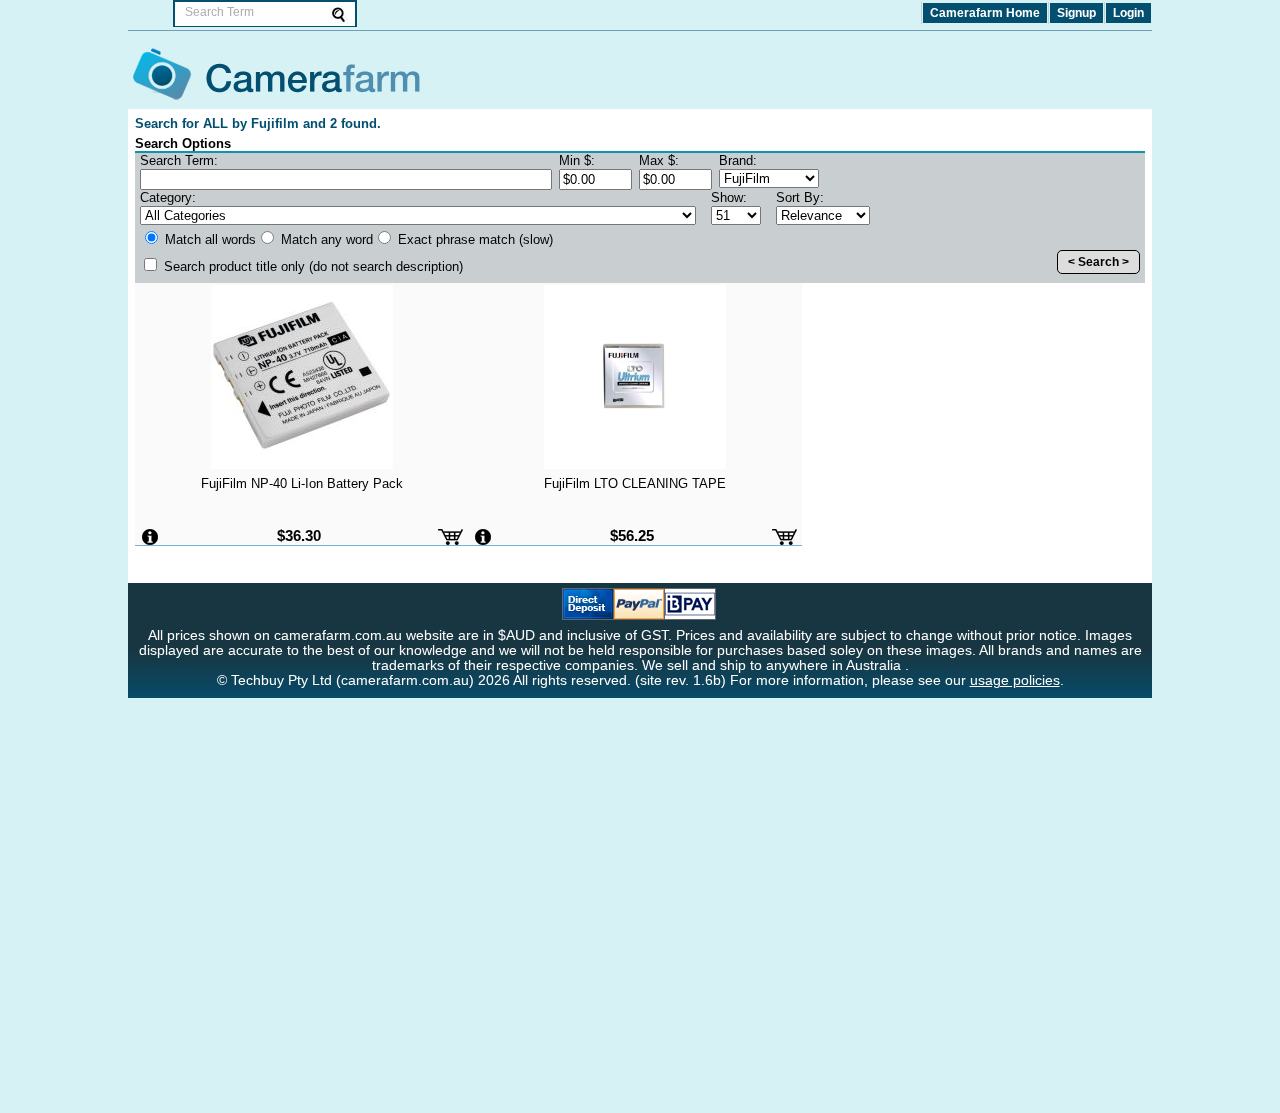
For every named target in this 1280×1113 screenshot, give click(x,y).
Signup (1076, 13)
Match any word (325, 239)
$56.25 (632, 535)
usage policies (1015, 680)
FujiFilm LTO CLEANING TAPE (635, 483)
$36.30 (299, 535)
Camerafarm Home (985, 13)
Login (1128, 13)
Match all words (208, 239)
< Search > (1098, 262)
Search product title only (311, 266)
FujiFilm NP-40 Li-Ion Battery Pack (302, 483)
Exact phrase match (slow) (473, 239)
